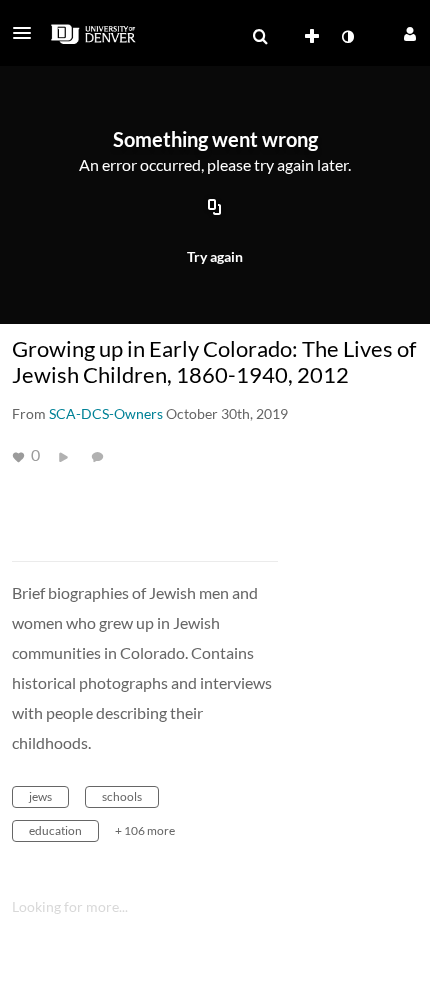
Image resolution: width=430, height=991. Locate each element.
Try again (215, 256)
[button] (28, 33)
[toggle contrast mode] (347, 37)
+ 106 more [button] (145, 830)
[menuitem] (260, 37)
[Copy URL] (215, 208)
